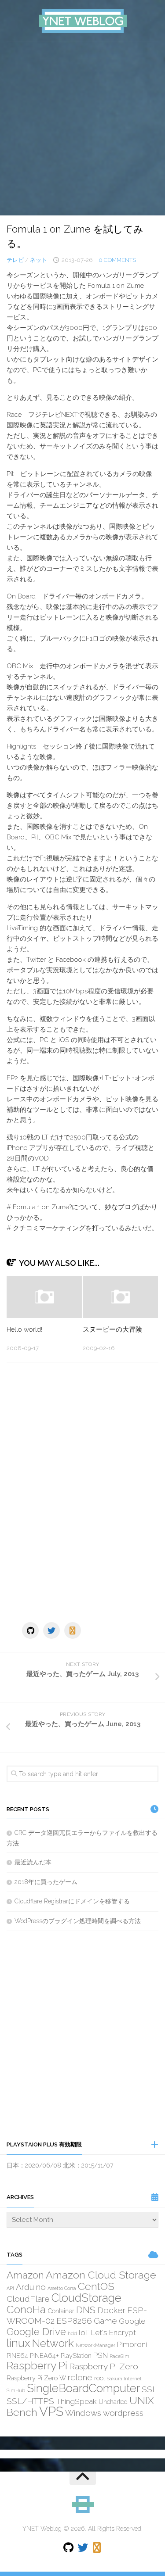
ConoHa (26, 2309)
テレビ (15, 260)
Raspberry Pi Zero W (36, 2378)
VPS (51, 2411)
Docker (111, 2310)
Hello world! (24, 1329)
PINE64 (17, 2356)
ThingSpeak (76, 2401)
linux (18, 2343)
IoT (84, 2332)
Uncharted (113, 2402)
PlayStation (76, 2356)
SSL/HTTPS (30, 2401)
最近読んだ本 (33, 1862)
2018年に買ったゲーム (46, 1882)
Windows (83, 2413)
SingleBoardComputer (83, 2388)
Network (53, 2343)
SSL (149, 2389)
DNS (86, 2310)
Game (105, 2321)
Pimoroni (132, 2344)
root (100, 2378)
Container (61, 2311)
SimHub (16, 2390)
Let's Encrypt (114, 2332)
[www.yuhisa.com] (73, 1630)
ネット (38, 260)
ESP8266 (74, 2321)
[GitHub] (30, 1630)
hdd (72, 2333)
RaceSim (119, 2356)
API (10, 2288)
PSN (101, 2355)
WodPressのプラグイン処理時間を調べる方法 (78, 1921)
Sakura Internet (124, 2379)
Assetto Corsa (62, 2288)
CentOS (96, 2286)
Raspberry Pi (37, 2366)
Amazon (25, 2275)
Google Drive (36, 2332)
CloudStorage (86, 2298)
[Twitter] (51, 1630)
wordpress (123, 2413)
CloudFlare (28, 2299)
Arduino (31, 2287)
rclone (80, 2377)
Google (132, 2321)
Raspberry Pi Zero (104, 2366)
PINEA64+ (44, 2356)
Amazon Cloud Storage (101, 2275)
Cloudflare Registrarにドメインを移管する (72, 1901)
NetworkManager (95, 2345)
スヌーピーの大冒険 (112, 1329)
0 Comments (117, 260)
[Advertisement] (82, 129)
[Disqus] (82, 1490)
